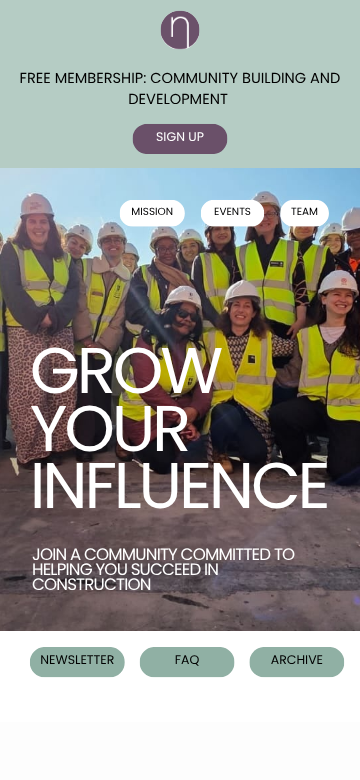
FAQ (187, 660)
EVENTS (232, 211)
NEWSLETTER (77, 660)
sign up (180, 137)
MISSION (152, 211)
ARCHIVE (297, 660)
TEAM (304, 211)
